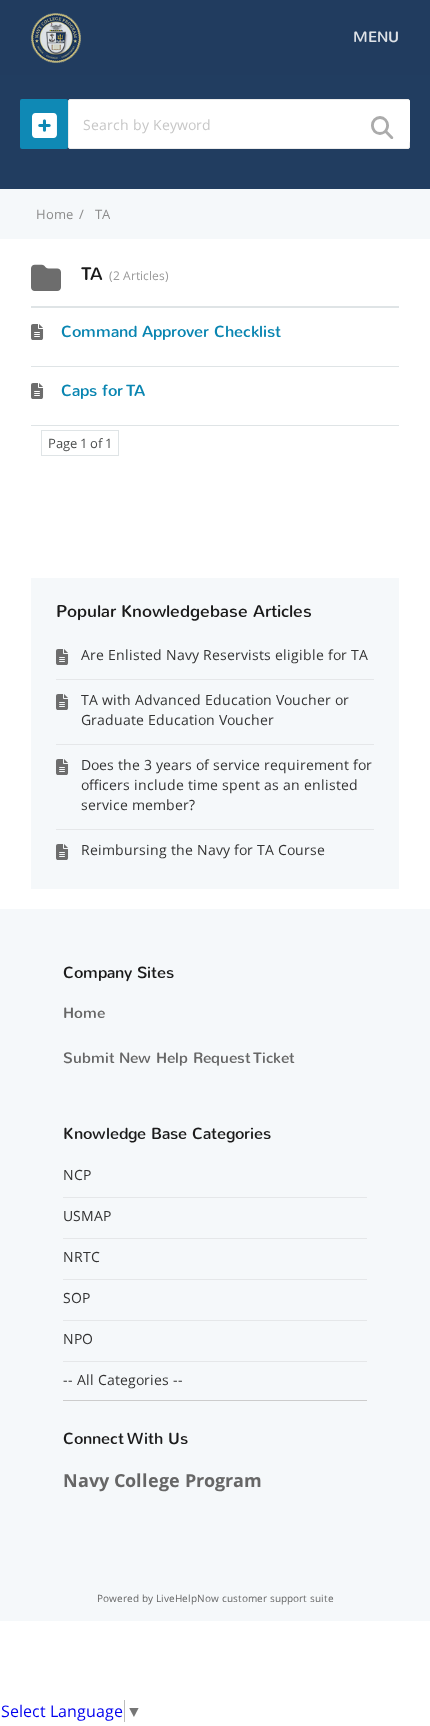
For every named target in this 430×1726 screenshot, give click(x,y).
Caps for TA (103, 390)
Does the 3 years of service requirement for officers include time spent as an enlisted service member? (226, 784)
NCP (77, 1175)
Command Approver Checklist (171, 331)
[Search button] (381, 121)
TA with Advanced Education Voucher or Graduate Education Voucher (215, 709)
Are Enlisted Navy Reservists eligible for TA (224, 654)
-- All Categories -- (123, 1380)
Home (84, 1013)
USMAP (87, 1216)
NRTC (81, 1257)
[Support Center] (56, 36)
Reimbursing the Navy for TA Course (203, 849)
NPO (78, 1339)
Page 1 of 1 (80, 443)
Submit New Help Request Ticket (178, 1058)
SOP (76, 1298)
